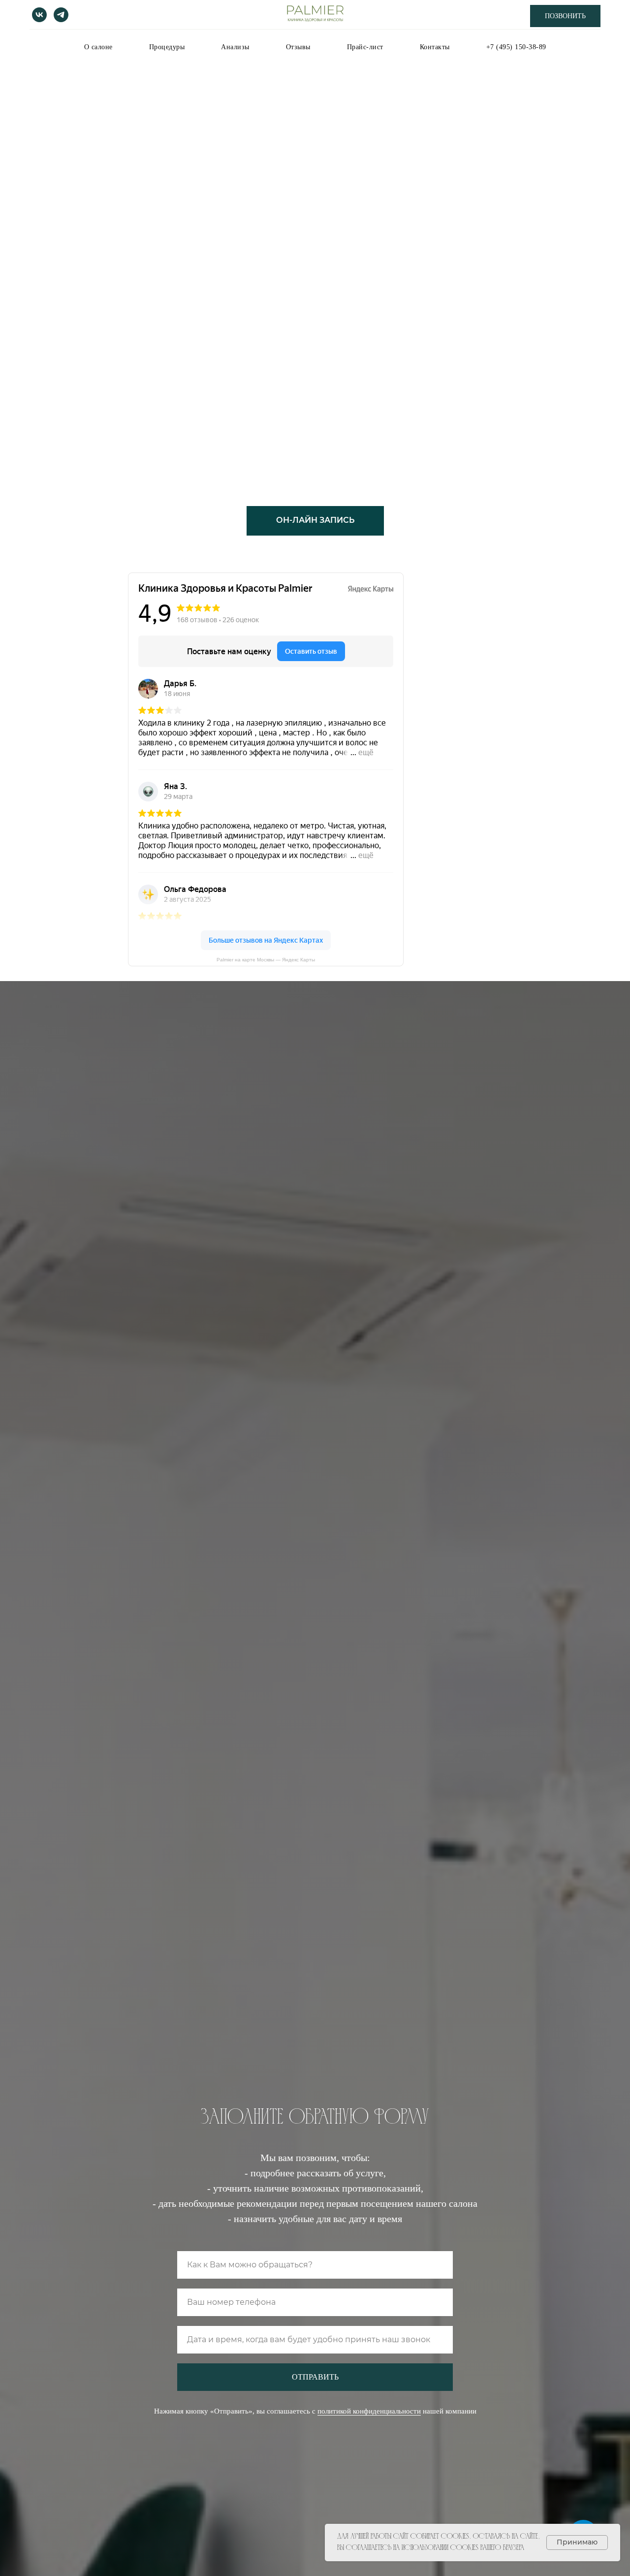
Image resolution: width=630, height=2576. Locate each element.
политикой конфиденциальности (369, 2411)
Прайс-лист (365, 47)
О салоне (98, 47)
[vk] (39, 15)
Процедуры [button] (167, 47)
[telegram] (61, 15)
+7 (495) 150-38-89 (516, 47)
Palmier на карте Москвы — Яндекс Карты (266, 960)
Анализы (235, 47)
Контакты (435, 47)
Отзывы (298, 47)
